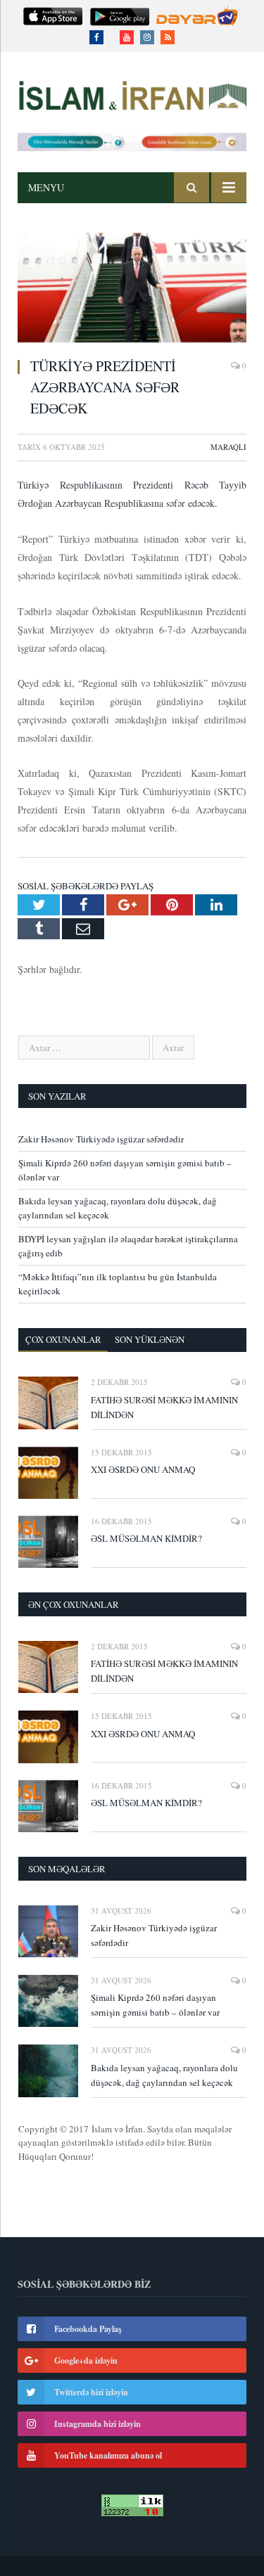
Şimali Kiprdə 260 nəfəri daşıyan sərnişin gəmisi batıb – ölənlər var (155, 2005)
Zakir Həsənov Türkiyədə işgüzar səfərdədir (101, 1139)
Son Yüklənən (150, 1339)
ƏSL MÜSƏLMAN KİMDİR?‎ (146, 1538)
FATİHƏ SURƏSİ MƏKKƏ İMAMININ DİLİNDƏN (164, 1407)
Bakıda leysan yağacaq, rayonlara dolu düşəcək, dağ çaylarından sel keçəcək (164, 2075)
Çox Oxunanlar (63, 1339)
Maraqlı (228, 447)
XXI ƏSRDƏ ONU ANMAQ (143, 1469)
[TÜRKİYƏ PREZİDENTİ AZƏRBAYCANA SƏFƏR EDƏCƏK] (132, 289)
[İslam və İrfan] (132, 93)
